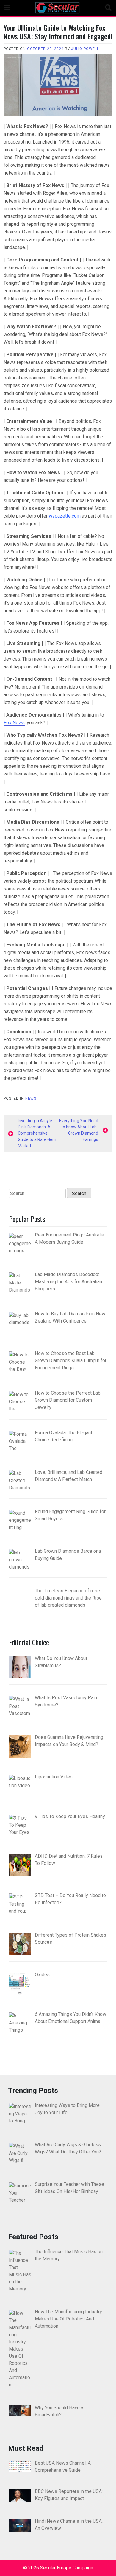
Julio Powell (85, 49)
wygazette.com (65, 516)
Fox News (14, 723)
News (31, 1099)
